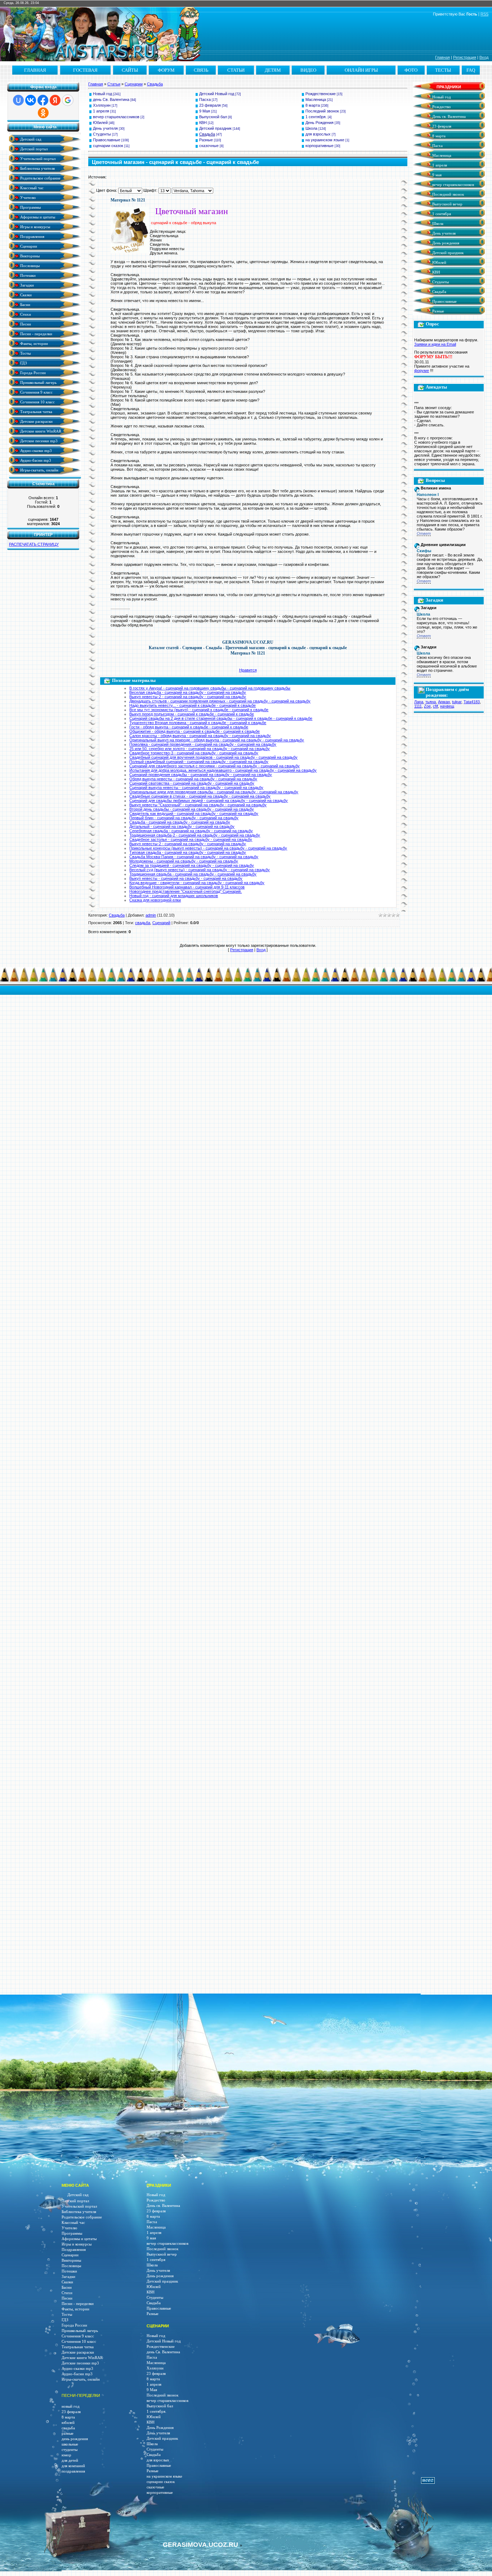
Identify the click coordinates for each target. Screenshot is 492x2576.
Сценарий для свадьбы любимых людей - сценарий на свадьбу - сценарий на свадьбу (209, 801)
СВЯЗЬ (201, 70)
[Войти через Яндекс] (55, 100)
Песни (25, 324)
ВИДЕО (308, 70)
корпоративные (319, 146)
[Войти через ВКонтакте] (31, 100)
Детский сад (30, 139)
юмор (66, 2455)
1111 (418, 706)
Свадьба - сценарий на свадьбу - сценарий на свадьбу (180, 822)
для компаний (73, 2466)
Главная (442, 57)
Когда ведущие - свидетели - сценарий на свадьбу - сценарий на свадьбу (197, 883)
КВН (203, 123)
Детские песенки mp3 (38, 441)
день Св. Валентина (111, 99)
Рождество (441, 107)
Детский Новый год (217, 94)
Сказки (25, 295)
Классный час (31, 188)
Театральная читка (36, 411)
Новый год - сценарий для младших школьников (174, 896)
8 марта (313, 105)
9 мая (436, 175)
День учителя (105, 128)
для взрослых (318, 134)
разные (68, 2433)
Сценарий (161, 923)
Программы (30, 207)
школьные (70, 2444)
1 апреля (101, 111)
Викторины (29, 256)
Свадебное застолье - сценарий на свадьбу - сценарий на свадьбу (191, 839)
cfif (435, 706)
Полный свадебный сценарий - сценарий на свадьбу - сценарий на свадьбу (199, 762)
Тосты (25, 353)
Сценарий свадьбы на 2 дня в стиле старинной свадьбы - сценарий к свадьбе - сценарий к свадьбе (221, 718)
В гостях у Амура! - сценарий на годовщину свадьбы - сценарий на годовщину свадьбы (210, 688)
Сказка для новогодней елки (155, 900)
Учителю (27, 197)
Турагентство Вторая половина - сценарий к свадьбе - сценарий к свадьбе (198, 723)
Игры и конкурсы (35, 227)
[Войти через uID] (18, 100)
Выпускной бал (213, 117)
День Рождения (319, 123)
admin (151, 915)
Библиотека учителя (37, 168)
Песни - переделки (36, 334)
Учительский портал (37, 158)
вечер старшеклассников (116, 117)
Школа (311, 128)
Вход (484, 57)
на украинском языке (325, 140)
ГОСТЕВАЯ (85, 70)
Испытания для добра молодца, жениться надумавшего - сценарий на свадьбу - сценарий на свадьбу (223, 770)
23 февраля (210, 105)
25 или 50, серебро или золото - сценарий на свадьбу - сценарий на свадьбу (200, 749)
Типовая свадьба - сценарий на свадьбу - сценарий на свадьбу (188, 852)
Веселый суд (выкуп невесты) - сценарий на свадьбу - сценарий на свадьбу (200, 870)
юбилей (68, 2423)
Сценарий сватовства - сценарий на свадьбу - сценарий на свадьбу (192, 783)
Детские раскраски (36, 421)
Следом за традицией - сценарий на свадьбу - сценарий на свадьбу (192, 865)
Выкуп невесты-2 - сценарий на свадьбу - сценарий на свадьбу (188, 697)
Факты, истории (33, 343)
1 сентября (441, 214)
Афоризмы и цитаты (37, 217)
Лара (419, 702)
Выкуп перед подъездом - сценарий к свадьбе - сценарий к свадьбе (192, 714)
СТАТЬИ (236, 70)
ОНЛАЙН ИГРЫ (361, 70)
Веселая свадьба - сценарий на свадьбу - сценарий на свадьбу (188, 692)
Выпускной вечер (447, 204)
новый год (71, 2406)
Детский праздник (215, 128)
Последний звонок (322, 111)
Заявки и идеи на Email (435, 344)
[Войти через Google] (68, 100)
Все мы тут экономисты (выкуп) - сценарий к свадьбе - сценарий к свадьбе (199, 710)
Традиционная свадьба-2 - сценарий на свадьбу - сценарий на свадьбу (195, 835)
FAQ (471, 70)
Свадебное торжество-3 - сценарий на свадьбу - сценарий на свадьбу (194, 753)
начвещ (447, 706)
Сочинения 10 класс (37, 402)
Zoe (427, 706)
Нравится (248, 670)
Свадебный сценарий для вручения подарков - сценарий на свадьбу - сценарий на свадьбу (213, 757)
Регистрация (465, 57)
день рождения (75, 2439)
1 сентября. (316, 117)
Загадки (26, 285)
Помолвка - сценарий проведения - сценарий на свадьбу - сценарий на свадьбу (203, 744)
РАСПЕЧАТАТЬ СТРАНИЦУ (34, 544)
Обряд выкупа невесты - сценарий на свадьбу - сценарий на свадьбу (193, 779)
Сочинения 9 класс (36, 392)
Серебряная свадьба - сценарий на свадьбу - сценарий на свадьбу (191, 831)
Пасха (205, 99)
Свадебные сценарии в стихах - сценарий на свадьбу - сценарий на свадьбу (200, 796)
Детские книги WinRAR (40, 431)
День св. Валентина (448, 117)
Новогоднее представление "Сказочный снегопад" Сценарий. (185, 891)
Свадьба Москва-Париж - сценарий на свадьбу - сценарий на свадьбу (194, 857)
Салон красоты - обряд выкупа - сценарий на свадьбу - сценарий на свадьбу (200, 736)
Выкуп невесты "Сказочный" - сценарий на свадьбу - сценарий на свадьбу (198, 805)
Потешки (27, 275)
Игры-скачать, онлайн (39, 470)
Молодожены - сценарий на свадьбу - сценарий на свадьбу (184, 861)
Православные (107, 140)
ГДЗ (23, 363)
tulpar (457, 702)
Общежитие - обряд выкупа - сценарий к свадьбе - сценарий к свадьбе (194, 731)
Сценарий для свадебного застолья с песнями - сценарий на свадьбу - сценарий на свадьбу (214, 766)
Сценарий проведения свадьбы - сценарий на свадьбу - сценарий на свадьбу (201, 775)
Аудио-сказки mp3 (35, 450)
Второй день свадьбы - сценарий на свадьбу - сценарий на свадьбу (192, 809)
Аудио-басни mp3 (35, 460)
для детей (70, 2460)
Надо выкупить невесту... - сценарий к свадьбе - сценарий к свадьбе (193, 705)
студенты (70, 2450)
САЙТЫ (130, 70)
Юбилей (100, 123)
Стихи (25, 314)
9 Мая (205, 111)
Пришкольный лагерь (38, 382)
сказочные (209, 146)
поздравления (73, 2471)
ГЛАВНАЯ (35, 70)
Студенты (102, 134)
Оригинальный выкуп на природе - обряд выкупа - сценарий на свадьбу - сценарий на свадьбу (217, 740)
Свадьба (155, 84)
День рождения (445, 243)
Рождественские (321, 94)
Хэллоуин (102, 105)
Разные (206, 140)
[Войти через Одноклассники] (43, 113)
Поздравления (32, 236)
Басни (25, 304)
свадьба (143, 923)
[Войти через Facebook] (43, 100)
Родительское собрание (40, 178)
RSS (484, 14)
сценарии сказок (108, 146)
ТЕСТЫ (443, 70)
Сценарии (28, 246)
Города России (32, 373)
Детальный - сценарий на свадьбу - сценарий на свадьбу (182, 826)
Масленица (316, 99)
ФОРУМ (166, 70)
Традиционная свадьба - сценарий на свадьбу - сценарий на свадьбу (193, 874)
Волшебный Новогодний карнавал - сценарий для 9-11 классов (187, 887)
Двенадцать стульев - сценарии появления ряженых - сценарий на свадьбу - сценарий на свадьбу (220, 701)
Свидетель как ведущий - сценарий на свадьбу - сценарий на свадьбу (194, 813)
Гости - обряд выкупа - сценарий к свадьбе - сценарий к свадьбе (189, 727)
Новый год (102, 94)
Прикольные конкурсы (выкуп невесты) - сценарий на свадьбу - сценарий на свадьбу (208, 848)
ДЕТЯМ (273, 70)
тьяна (431, 702)
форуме (422, 371)
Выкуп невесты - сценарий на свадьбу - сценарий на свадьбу (186, 878)
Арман (444, 702)
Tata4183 (472, 702)
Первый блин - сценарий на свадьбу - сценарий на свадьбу (184, 818)
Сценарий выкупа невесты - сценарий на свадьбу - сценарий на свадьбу (196, 788)
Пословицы (29, 265)
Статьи (114, 84)
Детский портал (33, 149)
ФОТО (411, 70)
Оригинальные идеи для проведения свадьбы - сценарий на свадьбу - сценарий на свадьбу (214, 792)
